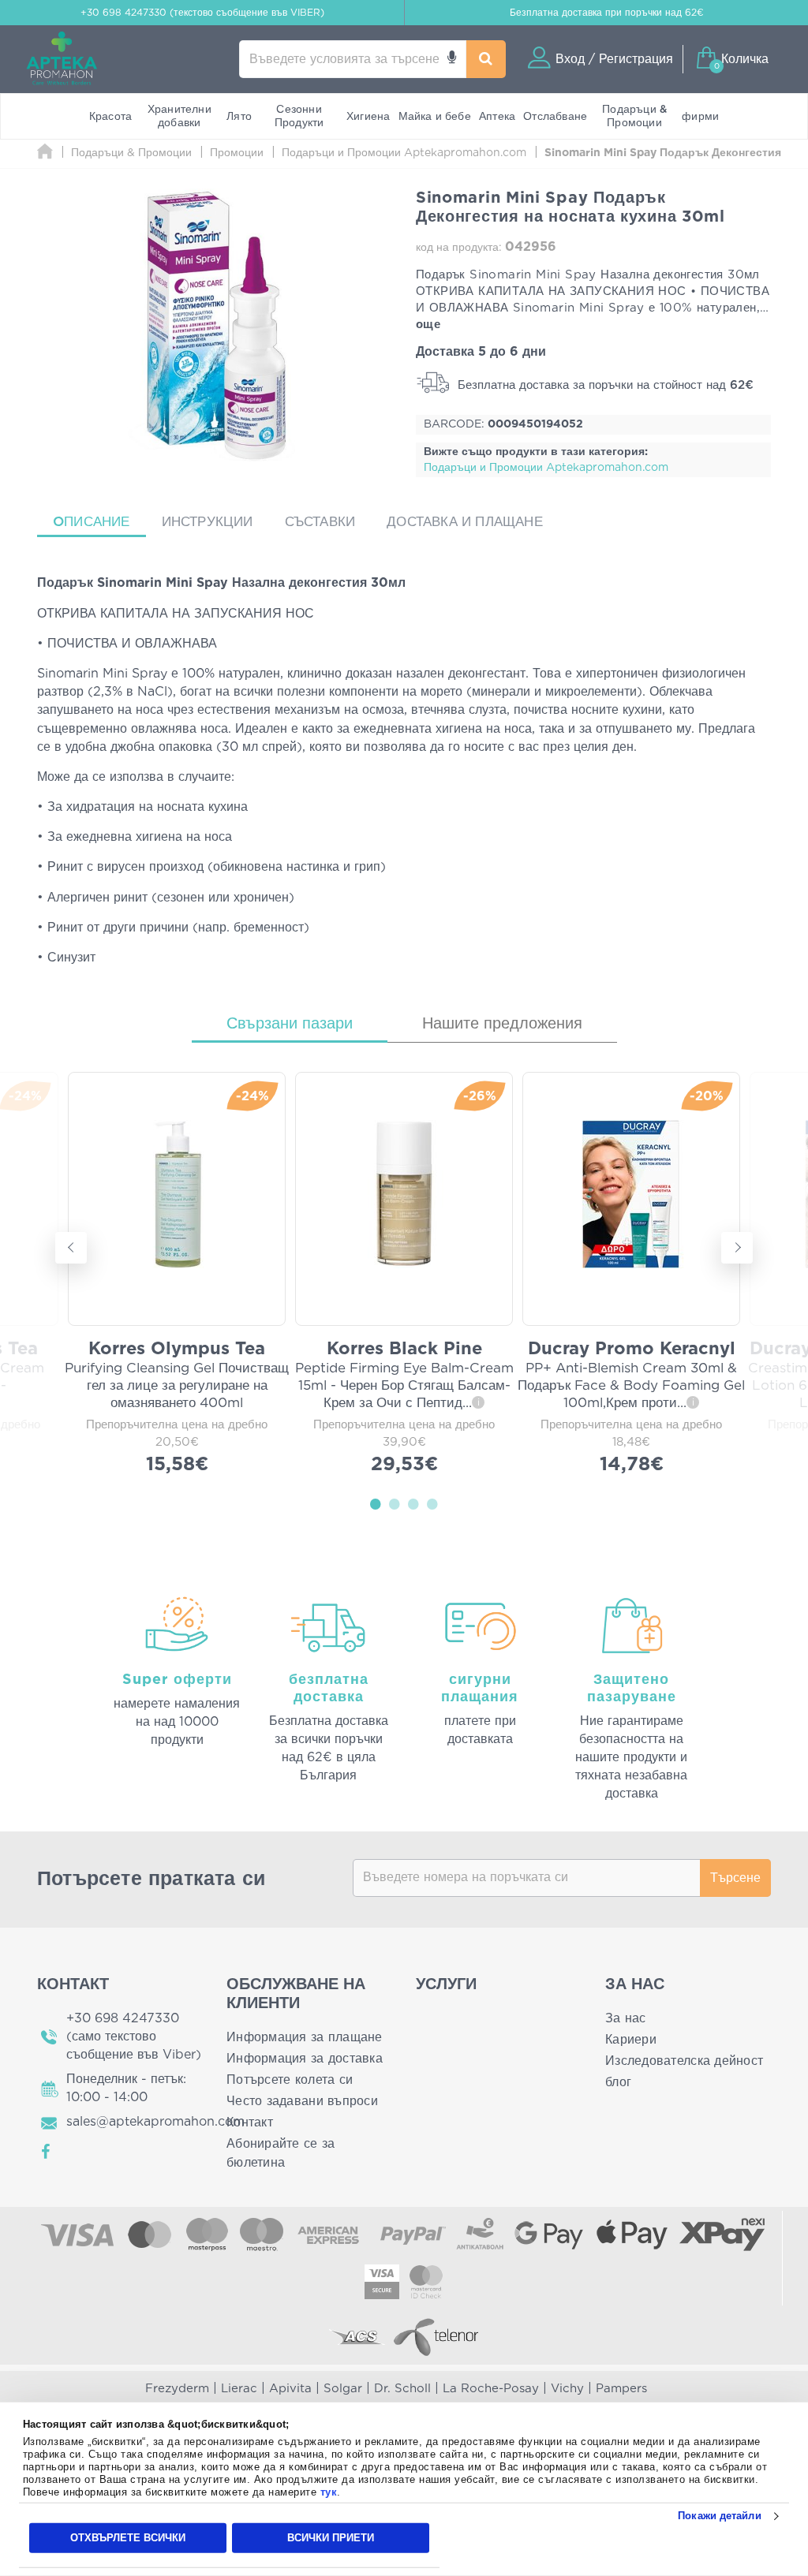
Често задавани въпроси (302, 2101)
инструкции (208, 522)
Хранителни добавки (180, 116)
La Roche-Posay (491, 2389)
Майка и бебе (435, 117)
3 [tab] (413, 1503)
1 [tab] (376, 1503)
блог (618, 2082)
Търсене (735, 1878)
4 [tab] (432, 1503)
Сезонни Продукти (299, 116)
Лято (239, 117)
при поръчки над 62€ (607, 13)
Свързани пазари (290, 1024)
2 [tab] (395, 1503)
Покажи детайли (719, 2516)
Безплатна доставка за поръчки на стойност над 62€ (604, 385)
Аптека (497, 117)
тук (329, 2492)
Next (737, 1248)
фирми (700, 117)
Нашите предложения (502, 1024)
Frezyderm (177, 2389)
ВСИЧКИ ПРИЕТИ (331, 2538)
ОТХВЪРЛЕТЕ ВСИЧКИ (128, 2538)
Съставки (320, 522)
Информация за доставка (305, 2059)
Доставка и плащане (465, 522)
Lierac (239, 2389)
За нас (626, 2018)
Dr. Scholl (402, 2389)
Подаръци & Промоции (634, 116)
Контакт (250, 2122)
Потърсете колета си (290, 2080)
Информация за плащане (305, 2037)
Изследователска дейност (684, 2061)
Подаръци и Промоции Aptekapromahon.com (546, 468)
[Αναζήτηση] (486, 59)
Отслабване (555, 117)
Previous (71, 1248)
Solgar (343, 2389)
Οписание (92, 522)
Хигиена (368, 117)
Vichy (567, 2389)
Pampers (621, 2389)
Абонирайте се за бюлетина (281, 2153)
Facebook (47, 2152)
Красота (110, 117)
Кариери (631, 2040)
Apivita (290, 2389)
